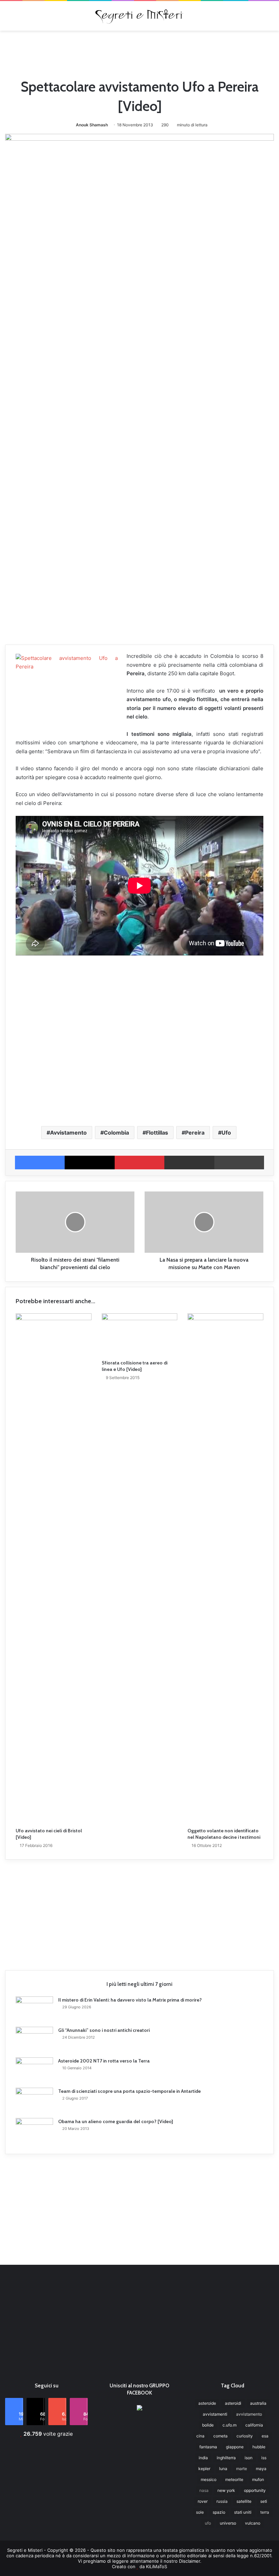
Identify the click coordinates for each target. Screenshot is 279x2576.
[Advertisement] (139, 53)
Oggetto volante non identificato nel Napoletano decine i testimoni (224, 1834)
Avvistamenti (215, 2414)
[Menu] (9, 18)
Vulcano (253, 2523)
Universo (228, 2523)
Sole (200, 2512)
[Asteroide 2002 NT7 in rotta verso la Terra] (34, 2070)
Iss (264, 2458)
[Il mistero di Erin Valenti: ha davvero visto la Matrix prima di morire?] (34, 2009)
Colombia (116, 1133)
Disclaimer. (190, 2561)
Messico (209, 2479)
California (254, 2425)
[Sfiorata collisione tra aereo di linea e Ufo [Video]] (140, 1335)
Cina (200, 2436)
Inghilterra (226, 2458)
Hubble (259, 2447)
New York (226, 2490)
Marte (242, 2469)
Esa (265, 2436)
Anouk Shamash (92, 125)
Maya (261, 2469)
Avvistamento (68, 1133)
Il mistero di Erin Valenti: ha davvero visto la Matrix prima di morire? (130, 2000)
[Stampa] (239, 1163)
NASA (204, 2490)
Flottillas (157, 1133)
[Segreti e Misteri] (139, 16)
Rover (203, 2501)
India (203, 2458)
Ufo (226, 1133)
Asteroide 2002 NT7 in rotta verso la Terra (104, 2061)
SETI (264, 2501)
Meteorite (234, 2479)
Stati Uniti (243, 2512)
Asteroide (207, 2403)
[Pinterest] (139, 1163)
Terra (265, 2512)
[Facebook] (40, 1163)
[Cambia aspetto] (270, 18)
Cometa (220, 2436)
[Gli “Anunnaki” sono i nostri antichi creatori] (34, 2040)
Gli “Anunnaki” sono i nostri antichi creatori (104, 2030)
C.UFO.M (229, 2425)
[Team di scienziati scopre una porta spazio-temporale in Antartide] (34, 2100)
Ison (249, 2458)
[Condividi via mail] (189, 1163)
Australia (258, 2403)
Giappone (235, 2447)
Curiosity (245, 2436)
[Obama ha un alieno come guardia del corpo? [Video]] (34, 2131)
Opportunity (255, 2490)
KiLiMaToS (157, 2566)
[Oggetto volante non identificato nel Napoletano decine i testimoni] (225, 1569)
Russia (222, 2501)
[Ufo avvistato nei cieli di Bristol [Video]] (54, 1569)
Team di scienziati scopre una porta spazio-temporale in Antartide (129, 2091)
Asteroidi (233, 2403)
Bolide (208, 2425)
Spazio (219, 2512)
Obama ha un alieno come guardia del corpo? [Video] (116, 2121)
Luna (223, 2469)
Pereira (195, 1133)
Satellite (244, 2501)
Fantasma (208, 2447)
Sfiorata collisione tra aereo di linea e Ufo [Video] (135, 1366)
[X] (89, 1163)
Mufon (258, 2479)
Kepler (204, 2469)
